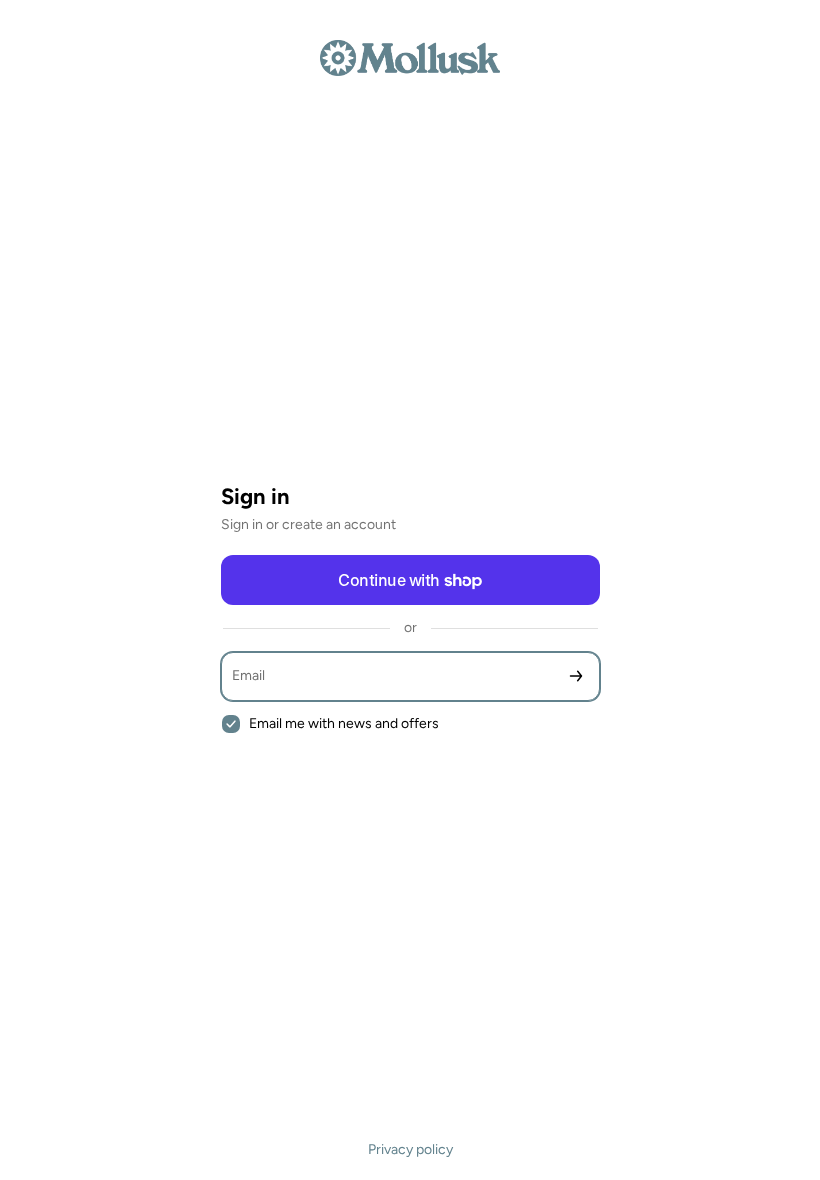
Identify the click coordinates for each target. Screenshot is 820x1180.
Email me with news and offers (344, 723)
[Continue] (576, 676)
